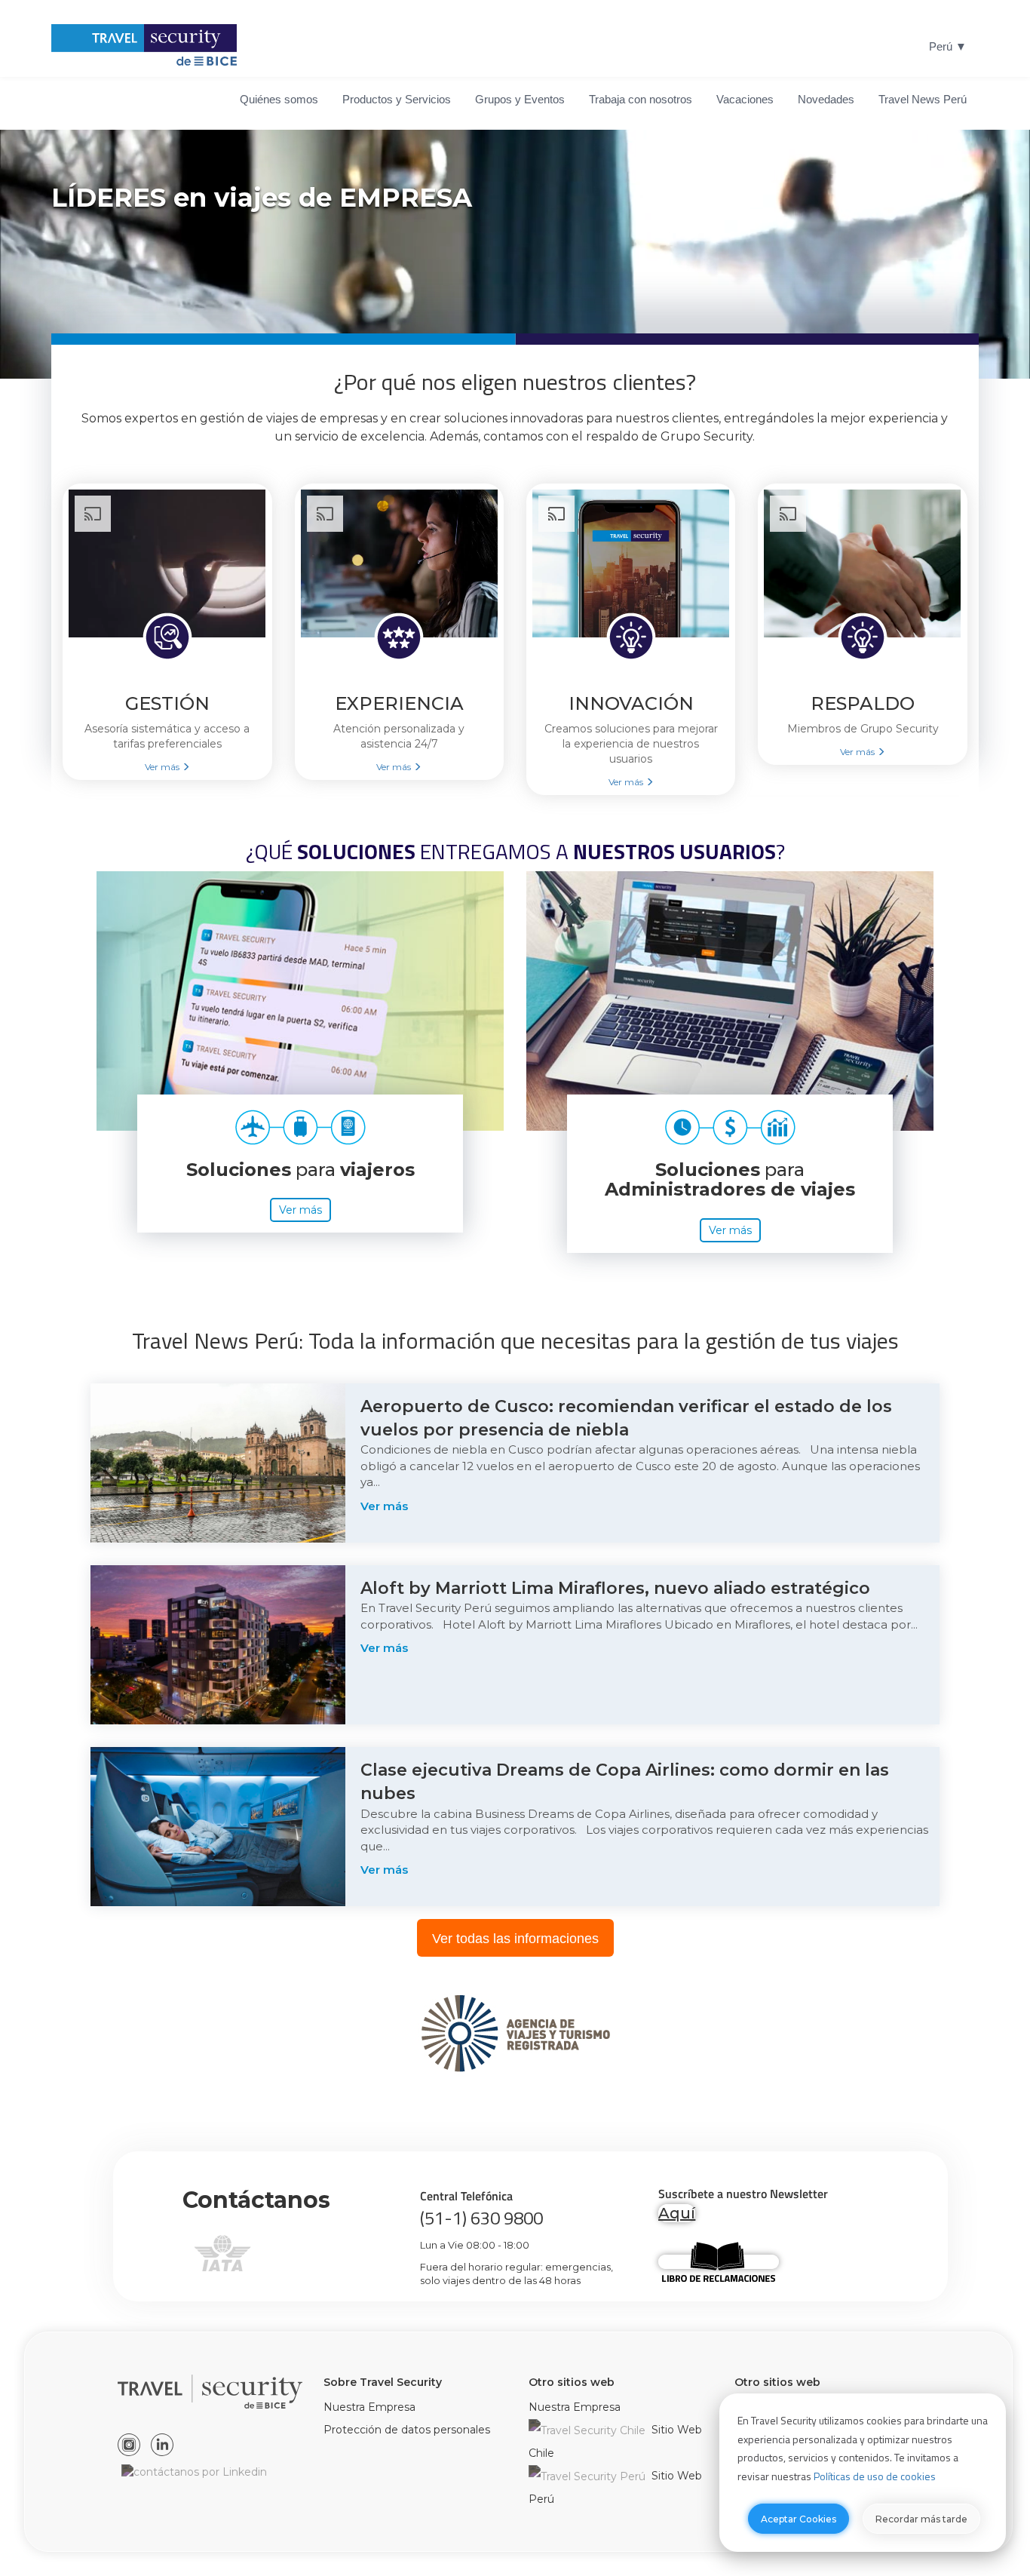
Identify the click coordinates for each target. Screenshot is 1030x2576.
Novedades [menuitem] (826, 99)
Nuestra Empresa (369, 2407)
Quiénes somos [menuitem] (279, 99)
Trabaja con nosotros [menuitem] (641, 99)
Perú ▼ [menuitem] (948, 46)
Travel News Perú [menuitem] (923, 99)
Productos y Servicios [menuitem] (397, 99)
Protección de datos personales (407, 2430)
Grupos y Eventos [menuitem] (520, 99)
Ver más (300, 1210)
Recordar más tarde (921, 2519)
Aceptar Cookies (799, 2519)
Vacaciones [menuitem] (745, 99)
